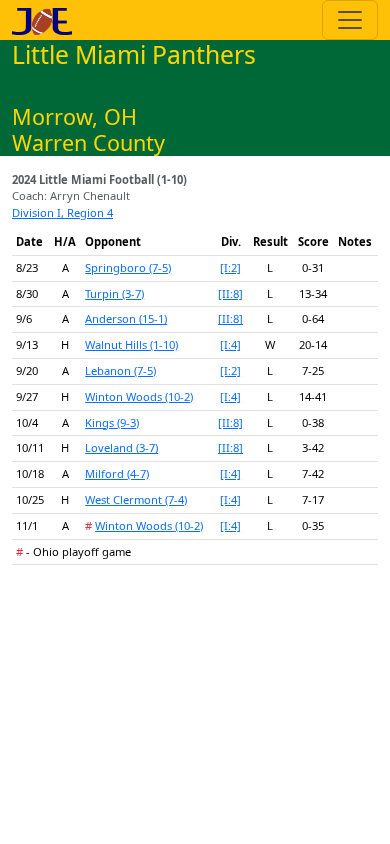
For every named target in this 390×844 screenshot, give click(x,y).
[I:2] (230, 267)
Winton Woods (139, 396)
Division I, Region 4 (62, 212)
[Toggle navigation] (350, 20)
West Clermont (136, 499)
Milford (117, 473)
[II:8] (230, 293)
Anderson (126, 318)
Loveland (121, 447)
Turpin (114, 293)
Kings (112, 422)
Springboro (128, 267)
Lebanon (120, 370)
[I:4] (230, 344)
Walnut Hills (131, 344)
